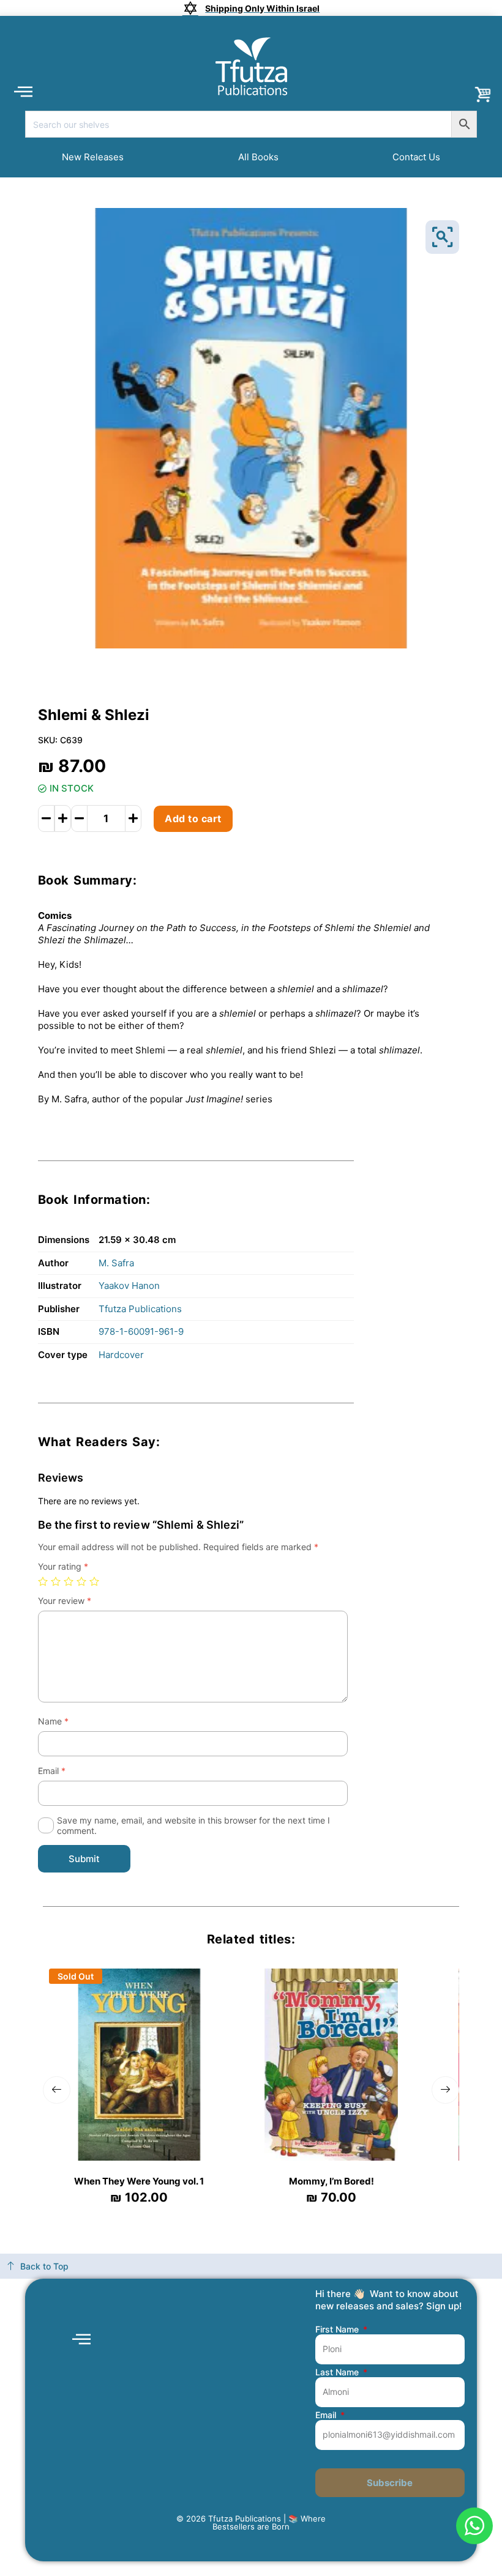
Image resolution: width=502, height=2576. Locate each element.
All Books (258, 157)
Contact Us (416, 157)
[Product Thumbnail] (442, 237)
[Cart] (484, 94)
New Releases (93, 157)
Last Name (338, 2372)
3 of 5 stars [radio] (69, 1581)
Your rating (63, 1566)
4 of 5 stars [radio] (81, 1581)
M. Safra (116, 1263)
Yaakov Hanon (129, 1286)
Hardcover (121, 1355)
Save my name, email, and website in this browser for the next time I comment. (193, 1825)
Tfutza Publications (140, 1309)
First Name (338, 2329)
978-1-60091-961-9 (141, 1331)
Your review (65, 1601)
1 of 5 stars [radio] (43, 1581)
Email (52, 1771)
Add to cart (193, 818)
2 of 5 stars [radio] (56, 1581)
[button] (23, 91)
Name (53, 1721)
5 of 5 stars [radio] (94, 1581)
